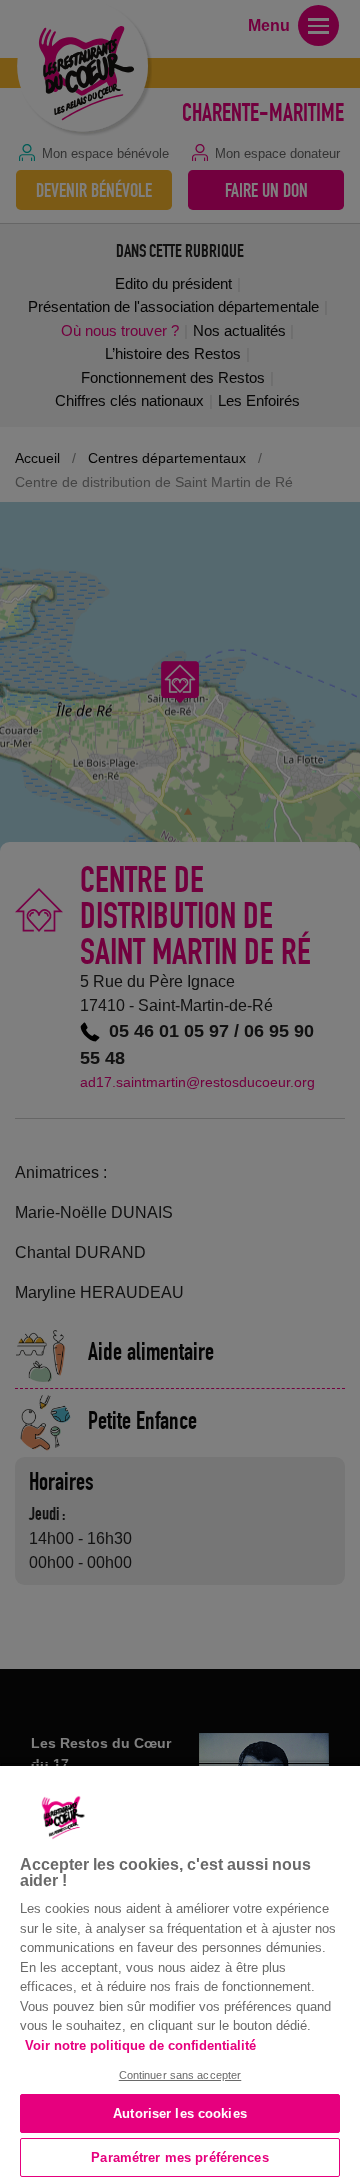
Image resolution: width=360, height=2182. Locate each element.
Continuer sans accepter (180, 2075)
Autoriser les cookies (180, 2113)
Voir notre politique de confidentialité (140, 2045)
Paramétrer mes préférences (179, 2157)
